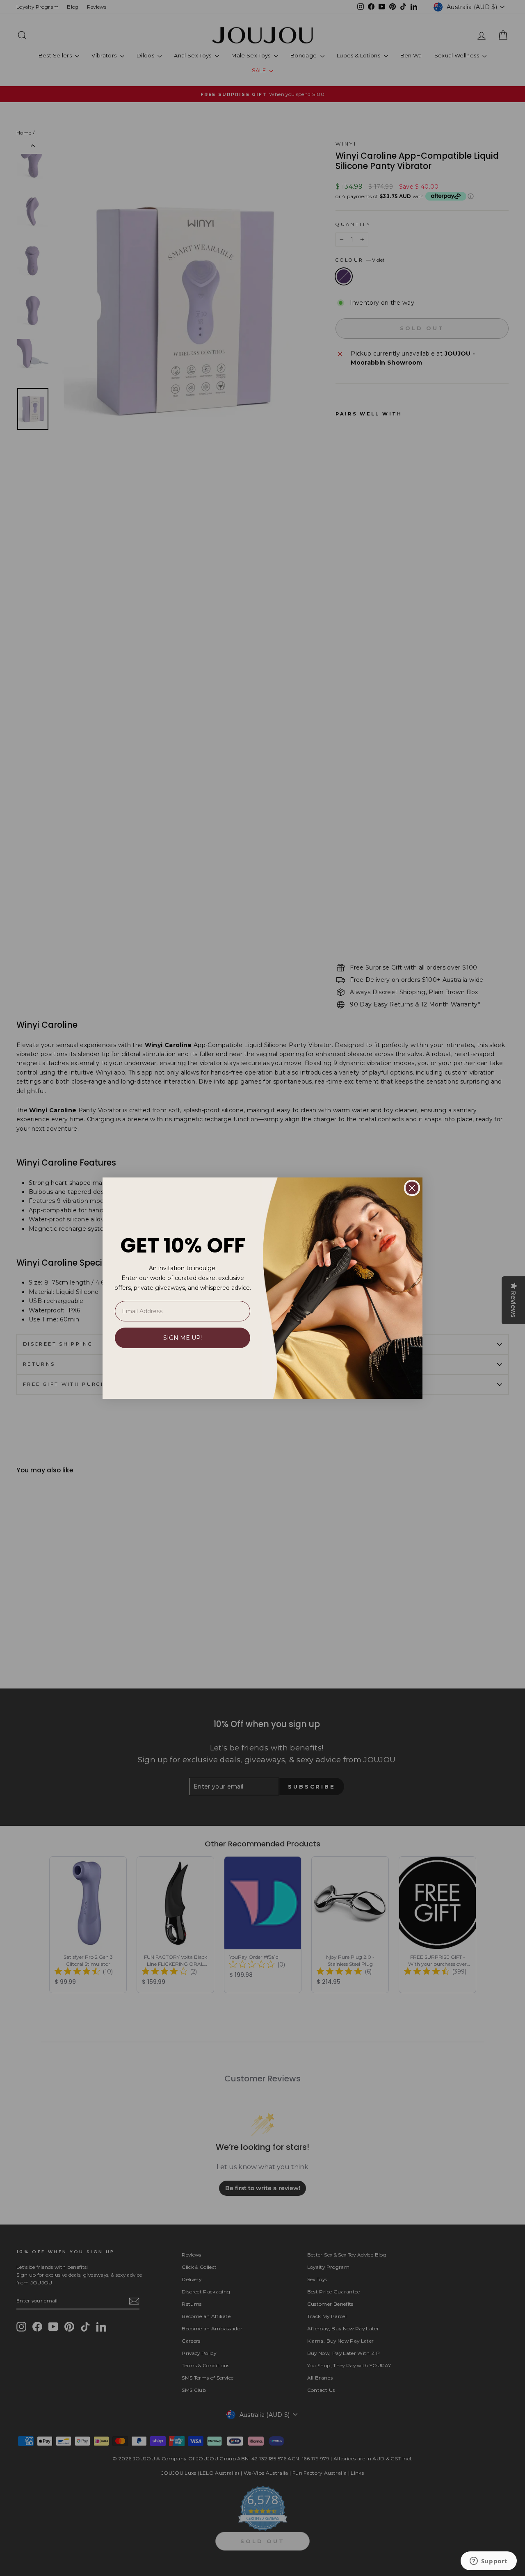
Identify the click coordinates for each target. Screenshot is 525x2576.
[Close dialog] (412, 1188)
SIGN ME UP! (183, 1338)
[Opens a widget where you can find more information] (488, 2562)
